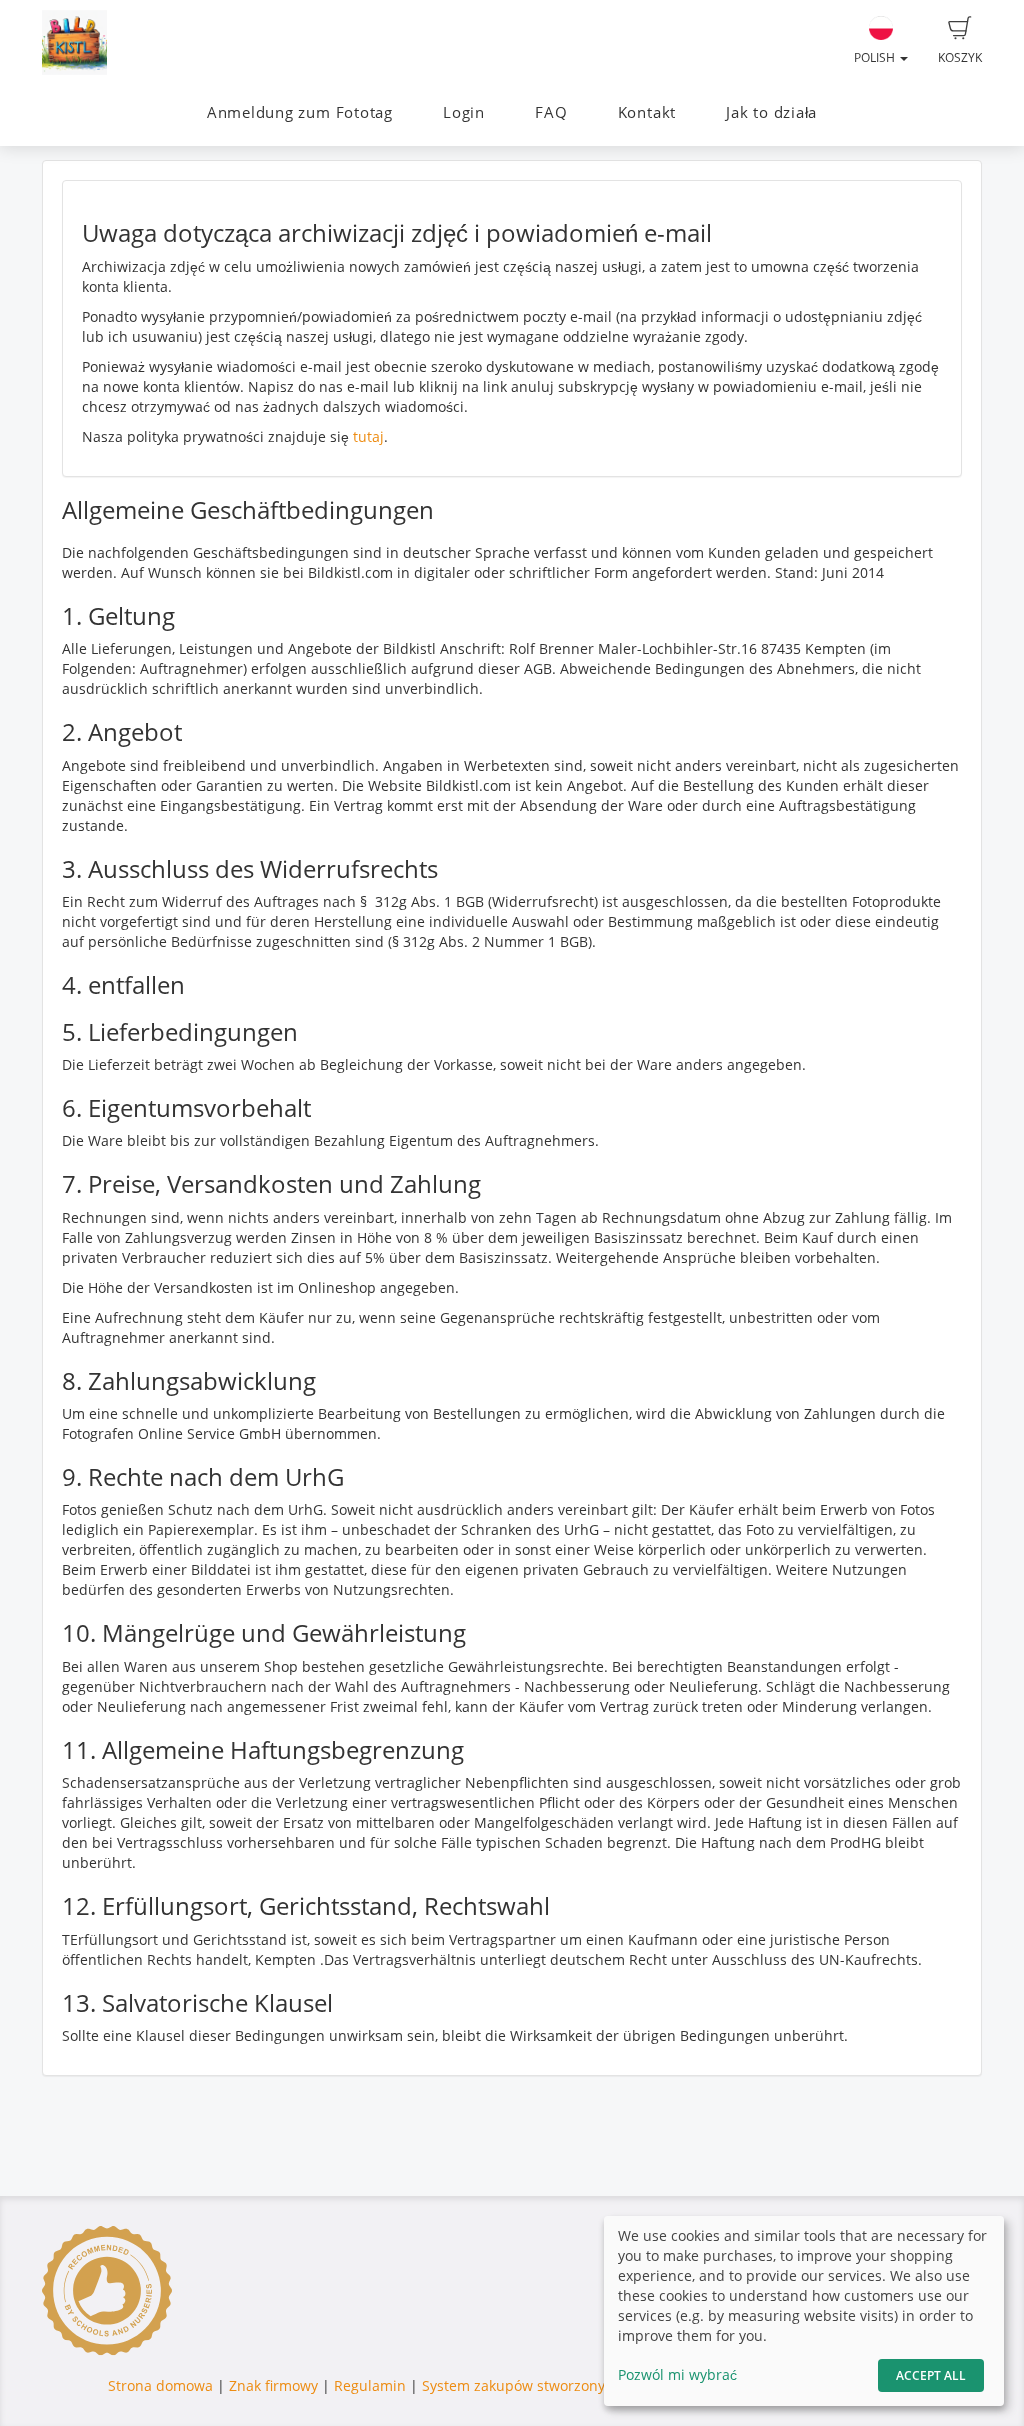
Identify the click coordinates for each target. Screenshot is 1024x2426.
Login (464, 112)
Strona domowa (160, 2385)
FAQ (551, 112)
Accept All (931, 2375)
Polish (876, 57)
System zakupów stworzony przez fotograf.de (573, 2385)
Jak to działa (771, 112)
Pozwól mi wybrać (677, 2374)
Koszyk (960, 57)
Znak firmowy (275, 2385)
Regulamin (370, 2385)
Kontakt (647, 112)
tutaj (368, 436)
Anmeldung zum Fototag (300, 112)
